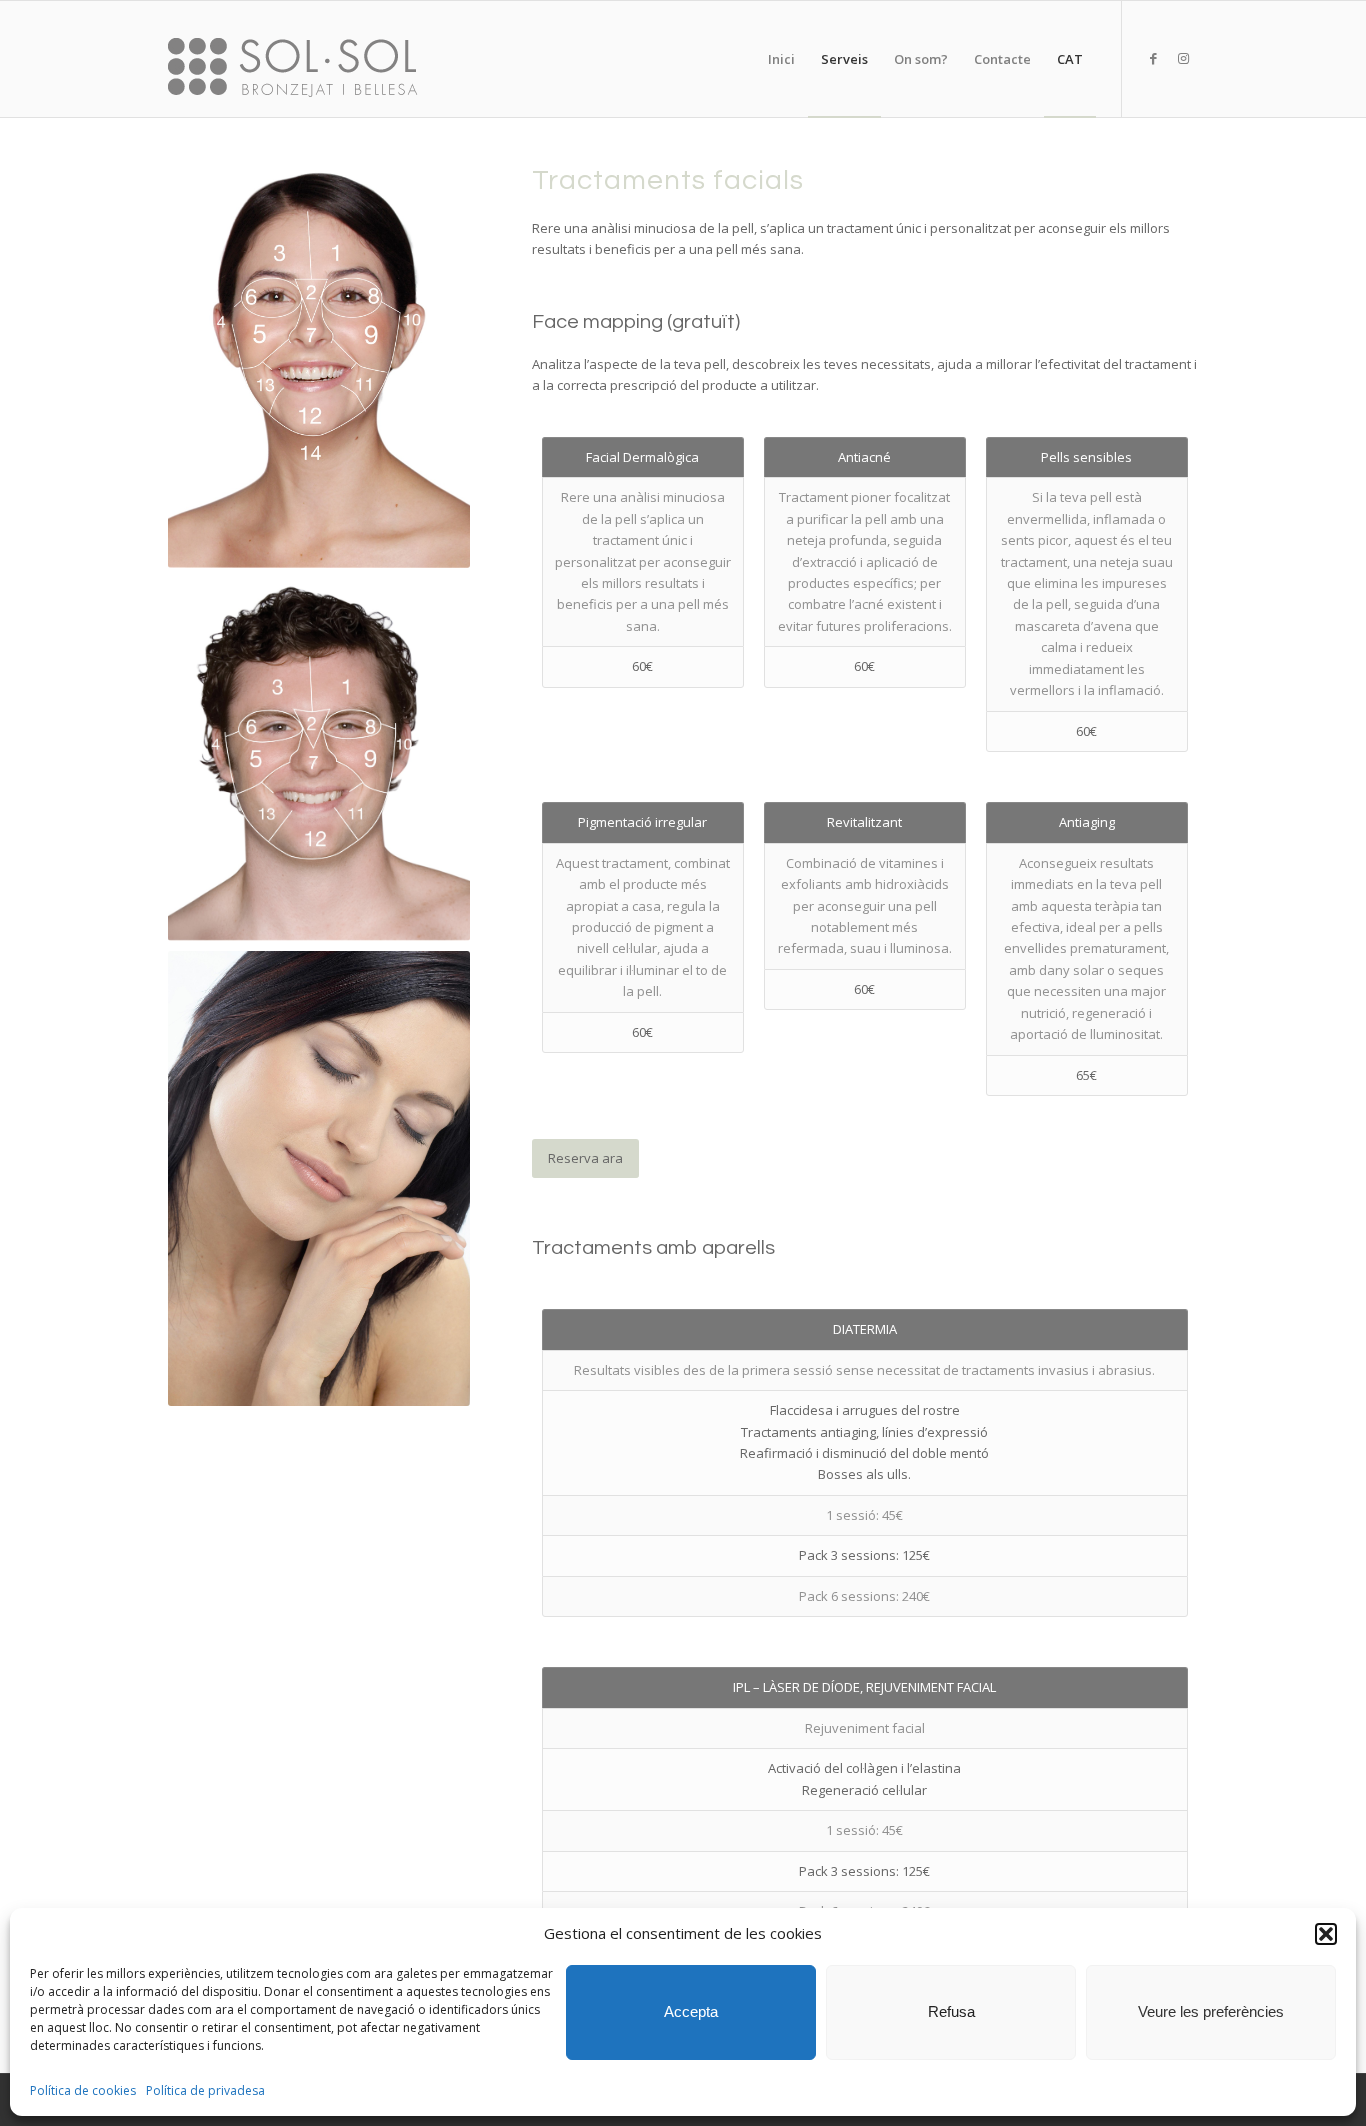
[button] (1326, 1934)
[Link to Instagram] (1183, 58)
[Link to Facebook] (1153, 58)
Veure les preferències (1211, 2011)
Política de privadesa (205, 2090)
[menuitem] (781, 59)
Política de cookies (83, 2090)
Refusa (951, 2011)
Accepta (691, 2011)
